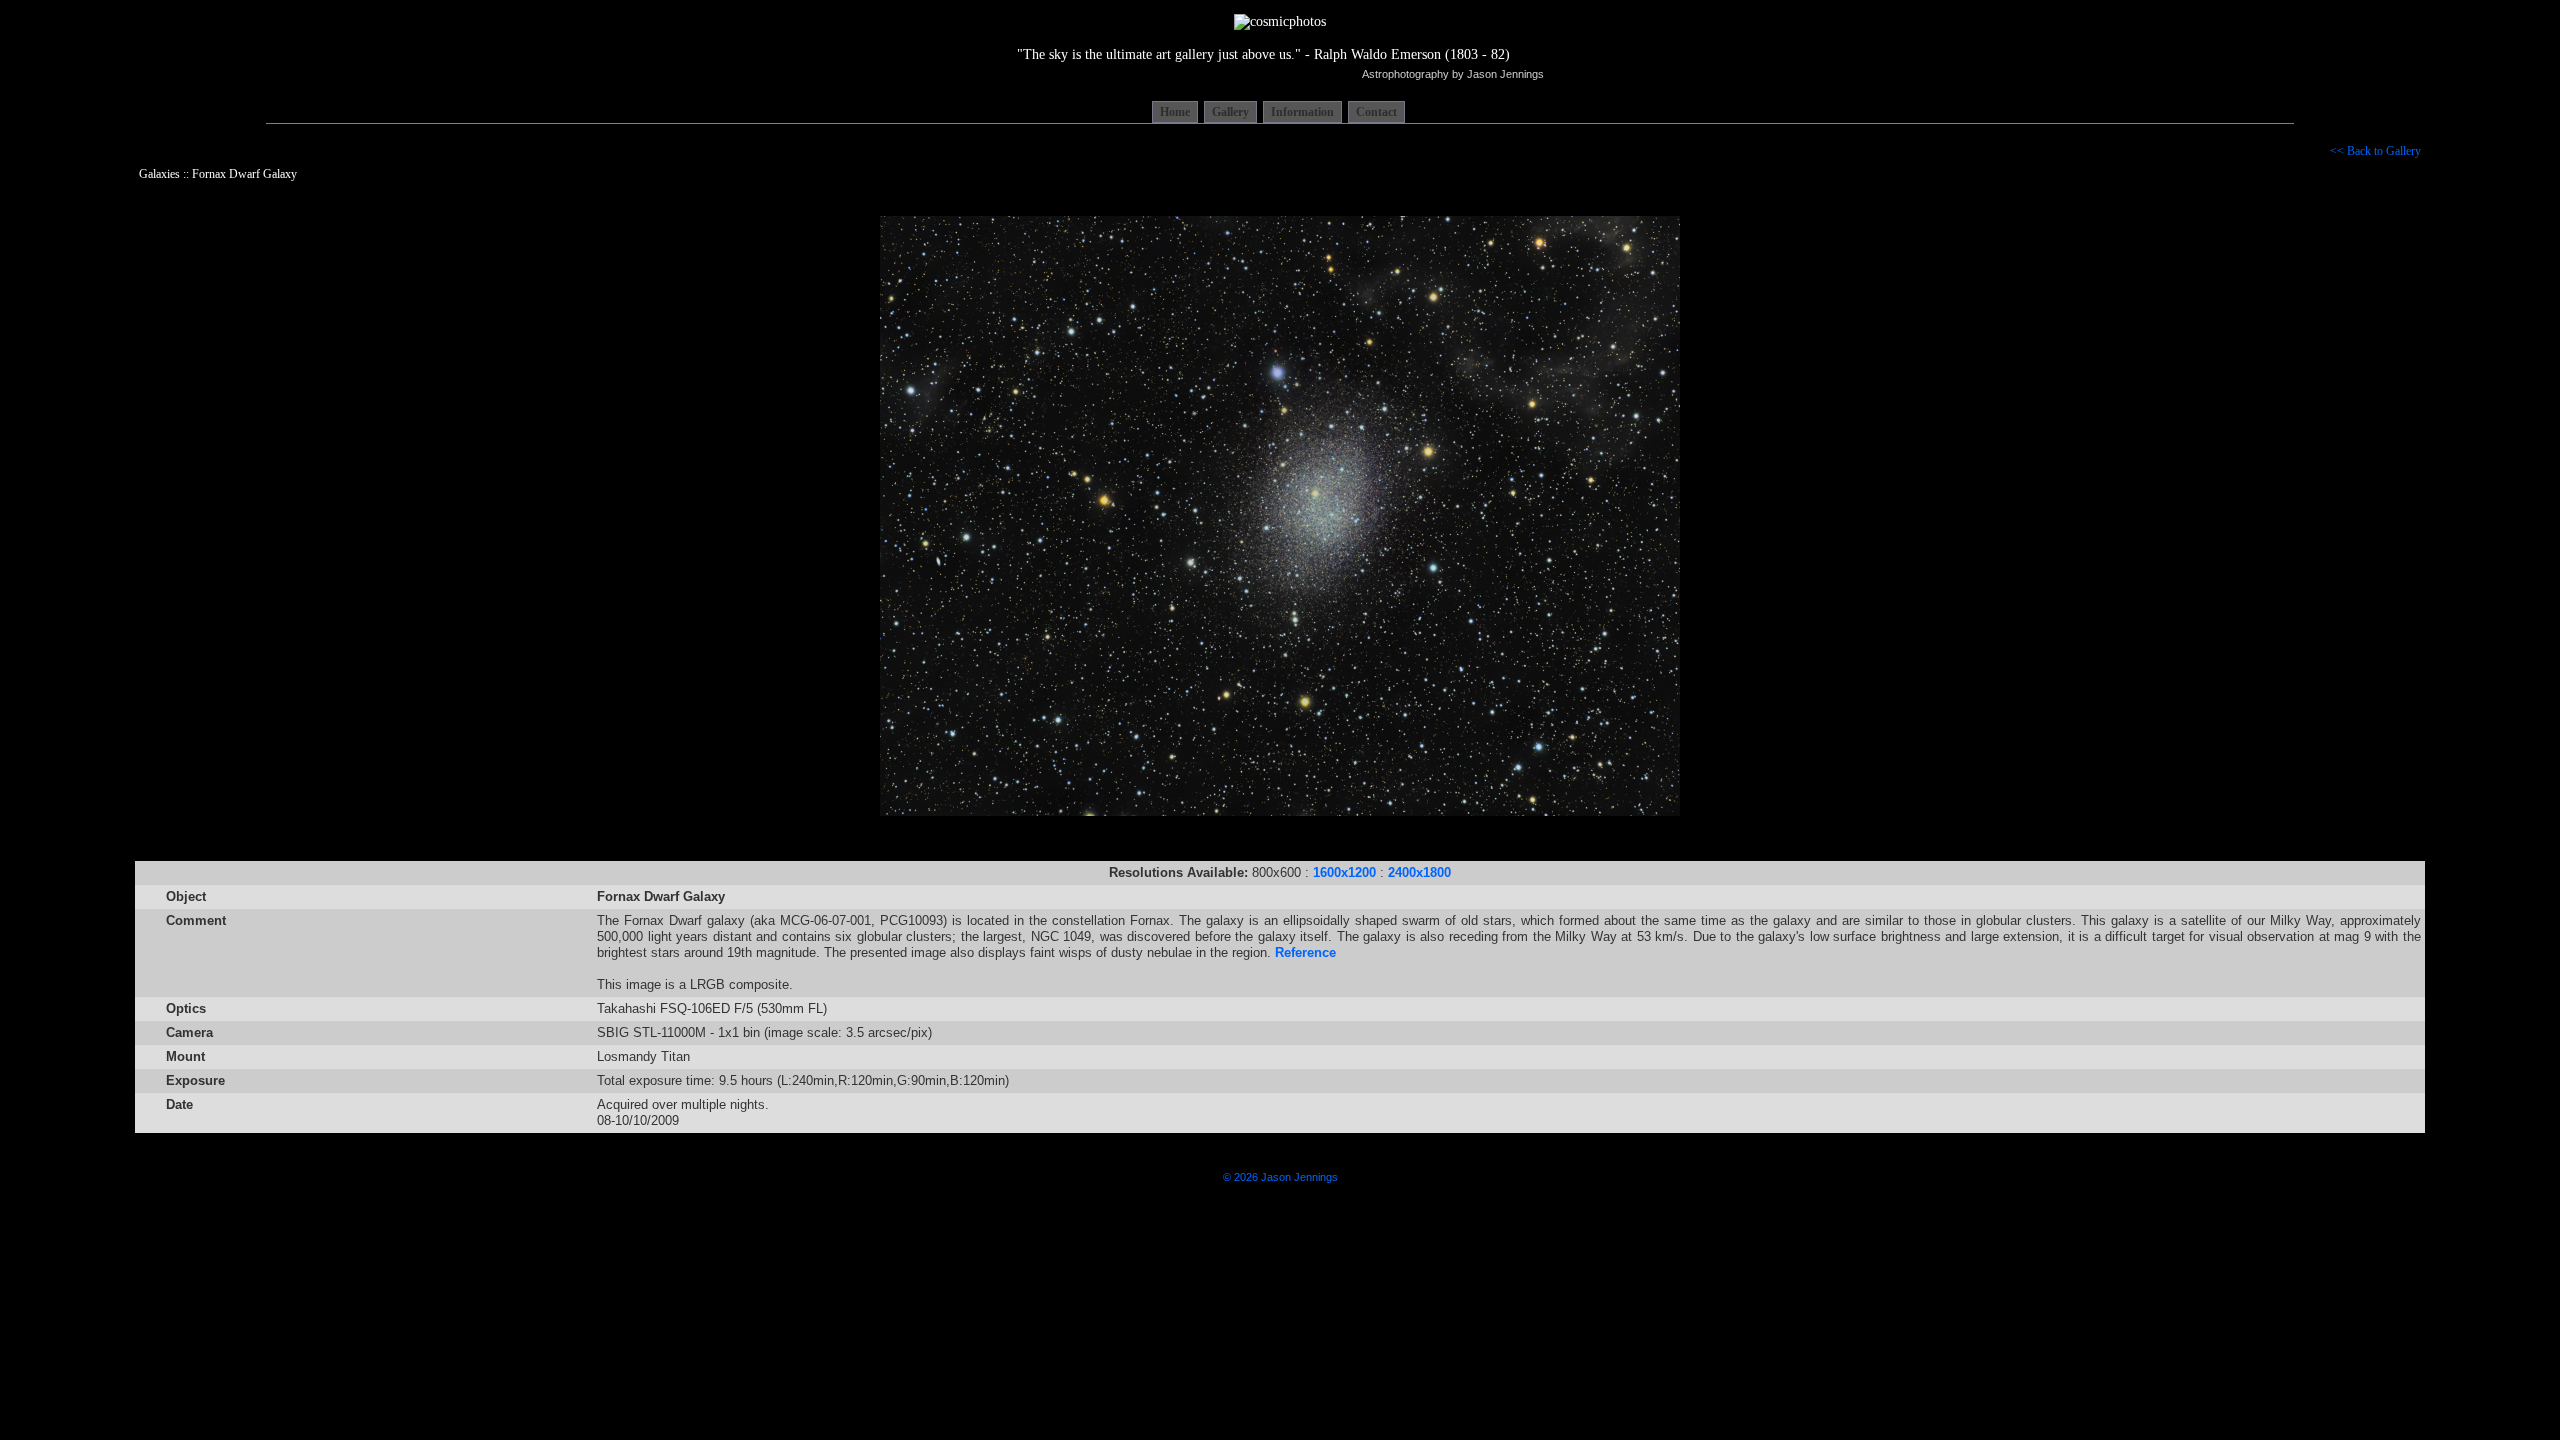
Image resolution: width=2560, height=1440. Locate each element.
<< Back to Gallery (2375, 151)
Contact (1376, 112)
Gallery (1230, 112)
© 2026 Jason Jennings (1280, 1177)
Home (1175, 112)
